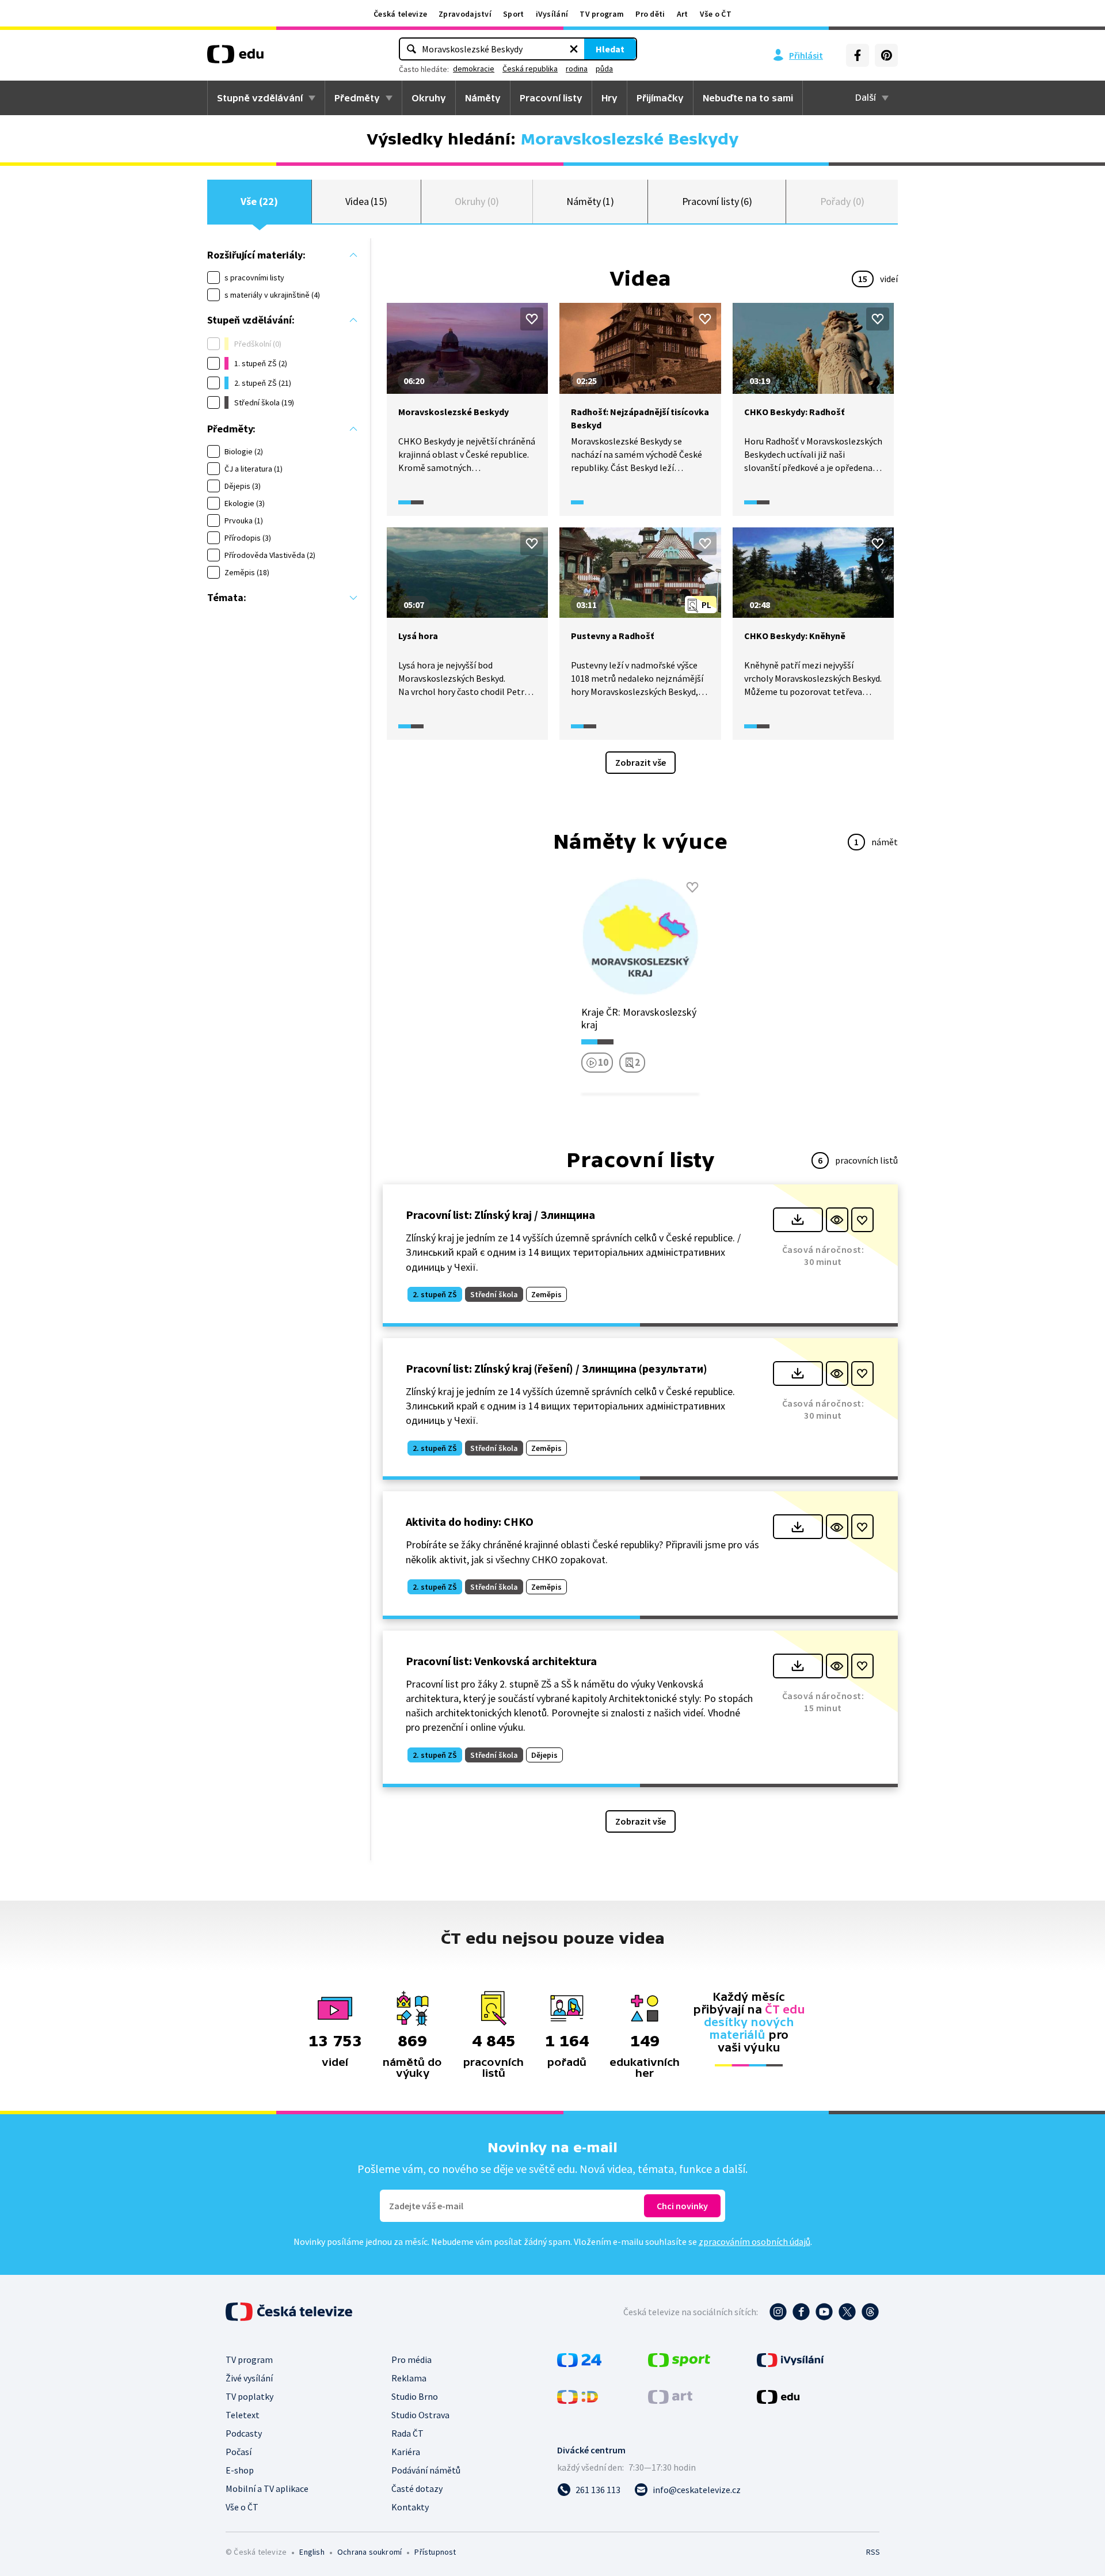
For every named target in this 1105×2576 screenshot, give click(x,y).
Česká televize (400, 14)
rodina (577, 69)
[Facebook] (858, 55)
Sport (514, 14)
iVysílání (552, 14)
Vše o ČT (716, 14)
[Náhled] (837, 1220)
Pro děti (650, 14)
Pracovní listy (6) (717, 201)
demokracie (474, 69)
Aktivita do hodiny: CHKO (470, 1521)
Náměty (483, 98)
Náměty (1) (590, 201)
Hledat (610, 49)
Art (683, 14)
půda (604, 69)
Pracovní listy (551, 98)
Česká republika (530, 69)
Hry (609, 98)
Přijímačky (660, 98)
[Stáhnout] (798, 1220)
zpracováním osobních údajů (755, 2241)
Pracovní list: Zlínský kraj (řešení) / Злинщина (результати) (557, 1368)
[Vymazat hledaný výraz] (574, 49)
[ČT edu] (235, 58)
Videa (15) (366, 201)
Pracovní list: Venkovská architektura (501, 1661)
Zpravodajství (465, 14)
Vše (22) (259, 201)
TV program (602, 14)
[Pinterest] (886, 55)
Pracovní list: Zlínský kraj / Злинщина (500, 1215)
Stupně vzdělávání (260, 98)
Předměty (357, 98)
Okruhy (429, 98)
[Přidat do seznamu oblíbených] (532, 319)
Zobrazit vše (641, 762)
